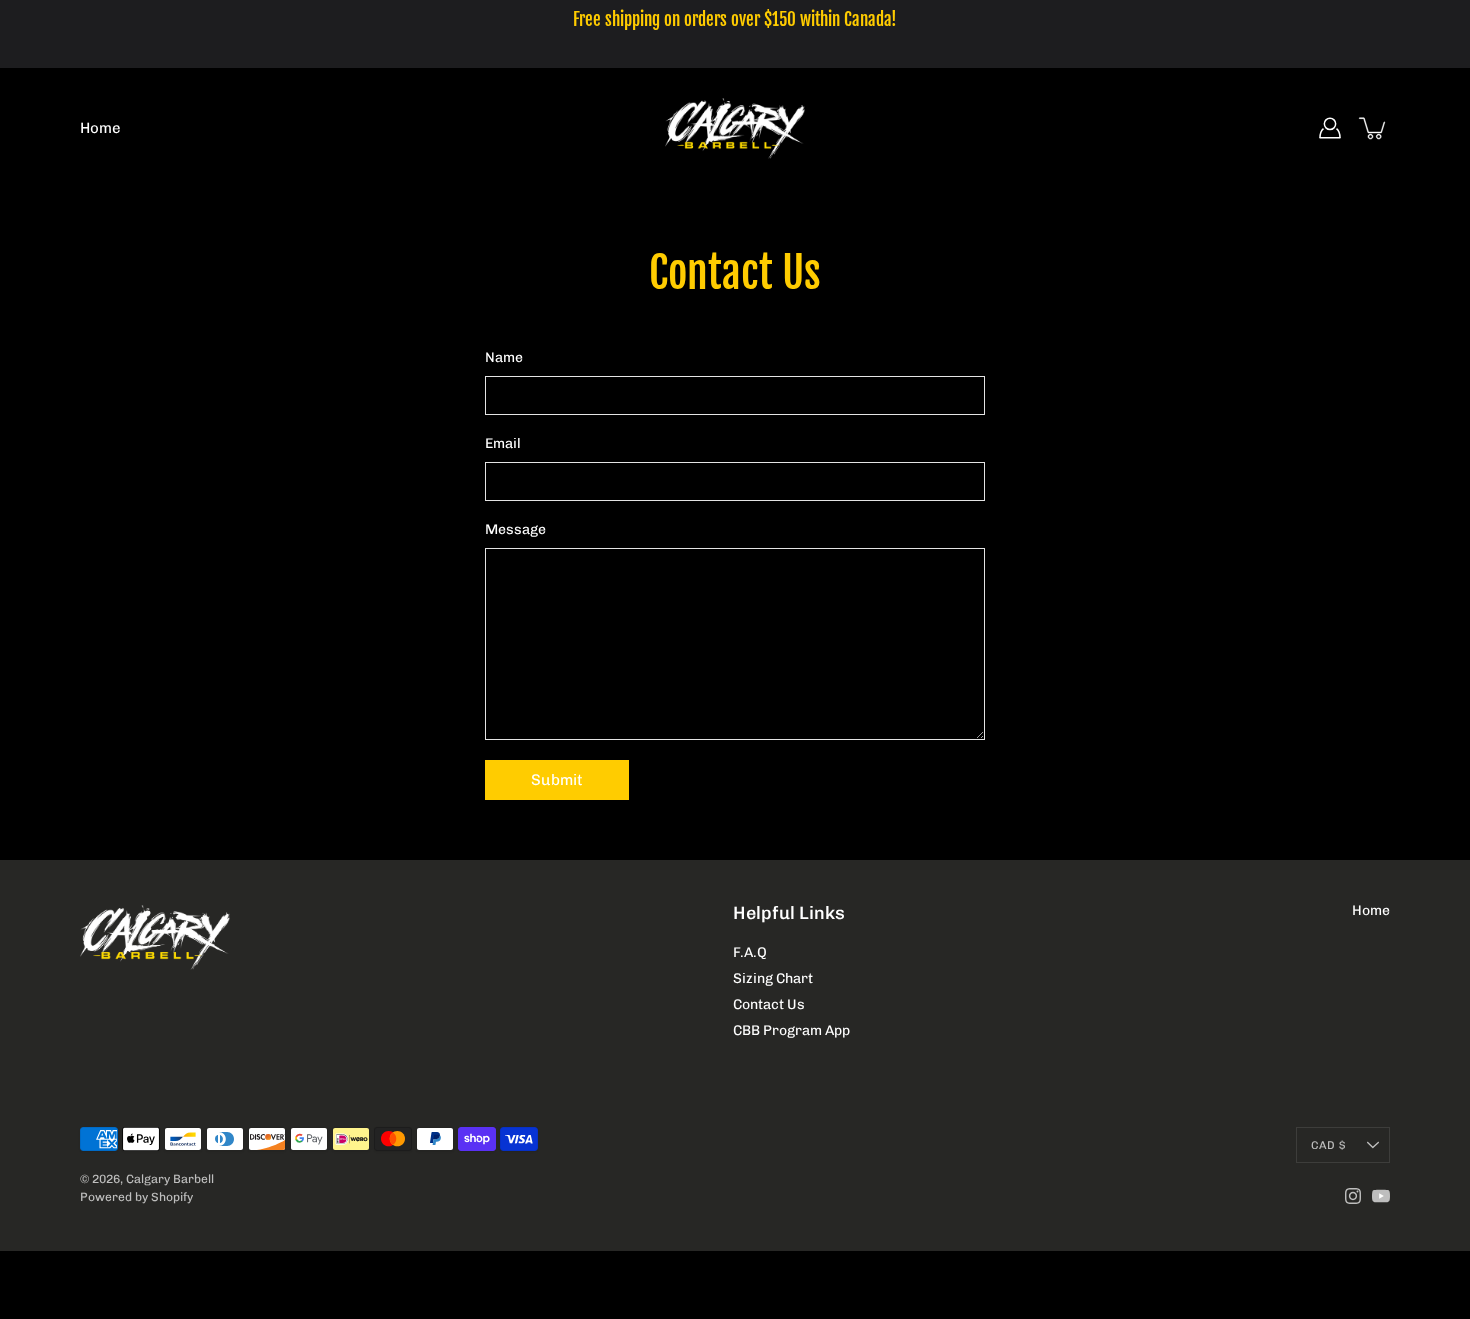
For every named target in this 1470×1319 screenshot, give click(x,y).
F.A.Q (750, 952)
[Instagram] (1353, 1196)
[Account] (1330, 128)
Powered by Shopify (136, 1197)
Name (504, 357)
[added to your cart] (1374, 128)
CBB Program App (791, 1030)
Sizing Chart (773, 978)
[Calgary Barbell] (735, 128)
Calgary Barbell (170, 1179)
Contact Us (769, 1004)
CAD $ (1328, 1145)
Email (503, 443)
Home (100, 128)
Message (515, 529)
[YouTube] (1381, 1196)
